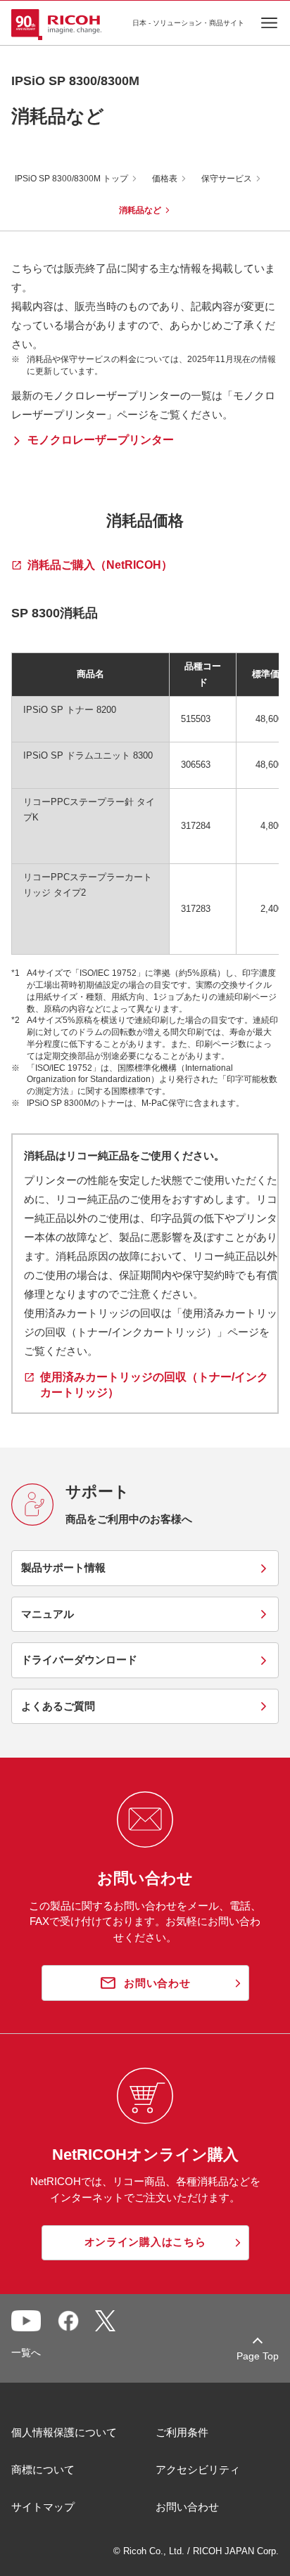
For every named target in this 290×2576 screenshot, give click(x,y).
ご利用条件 (182, 2432)
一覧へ (26, 2352)
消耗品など (140, 210)
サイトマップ (43, 2507)
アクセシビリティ (198, 2469)
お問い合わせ (187, 2507)
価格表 (165, 179)
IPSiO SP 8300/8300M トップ (71, 179)
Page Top (258, 2356)
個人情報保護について (64, 2432)
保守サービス (227, 179)
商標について (43, 2469)
